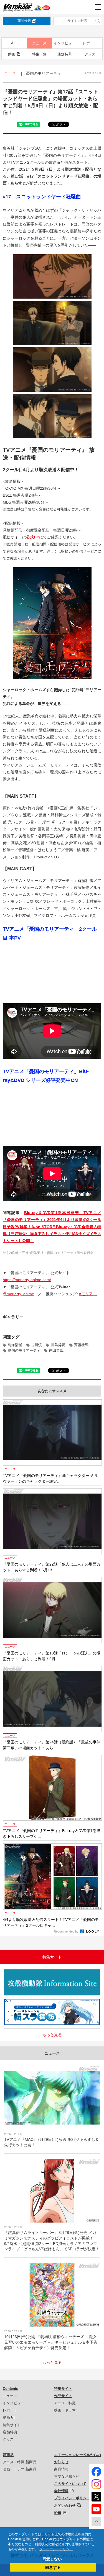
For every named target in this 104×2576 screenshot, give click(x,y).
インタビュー (65, 43)
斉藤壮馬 (81, 1345)
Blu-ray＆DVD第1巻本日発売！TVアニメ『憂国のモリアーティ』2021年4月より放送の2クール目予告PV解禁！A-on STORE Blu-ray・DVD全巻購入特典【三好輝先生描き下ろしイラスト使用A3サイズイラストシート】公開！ (52, 1227)
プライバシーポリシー (72, 2498)
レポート (90, 43)
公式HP (33, 537)
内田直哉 (56, 1350)
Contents (10, 2389)
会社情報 (61, 2491)
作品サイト (63, 2396)
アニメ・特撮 (65, 2403)
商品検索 (24, 21)
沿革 (58, 2513)
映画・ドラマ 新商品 (20, 2469)
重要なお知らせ (67, 2476)
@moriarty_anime (18, 1294)
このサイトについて (70, 2484)
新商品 (8, 2455)
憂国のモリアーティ (24, 1350)
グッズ (90, 54)
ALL (14, 43)
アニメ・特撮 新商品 (20, 2462)
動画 (12, 54)
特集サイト (12, 2425)
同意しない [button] (52, 2559)
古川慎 (36, 1345)
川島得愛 (58, 1345)
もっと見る (52, 2035)
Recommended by (67, 1931)
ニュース (39, 43)
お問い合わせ (65, 2506)
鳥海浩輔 (15, 1345)
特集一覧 (39, 54)
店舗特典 (65, 54)
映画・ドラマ (65, 2410)
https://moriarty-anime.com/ (27, 1280)
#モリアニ (88, 1294)
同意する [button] (53, 2567)
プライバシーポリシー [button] (56, 2549)
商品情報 (61, 2469)
